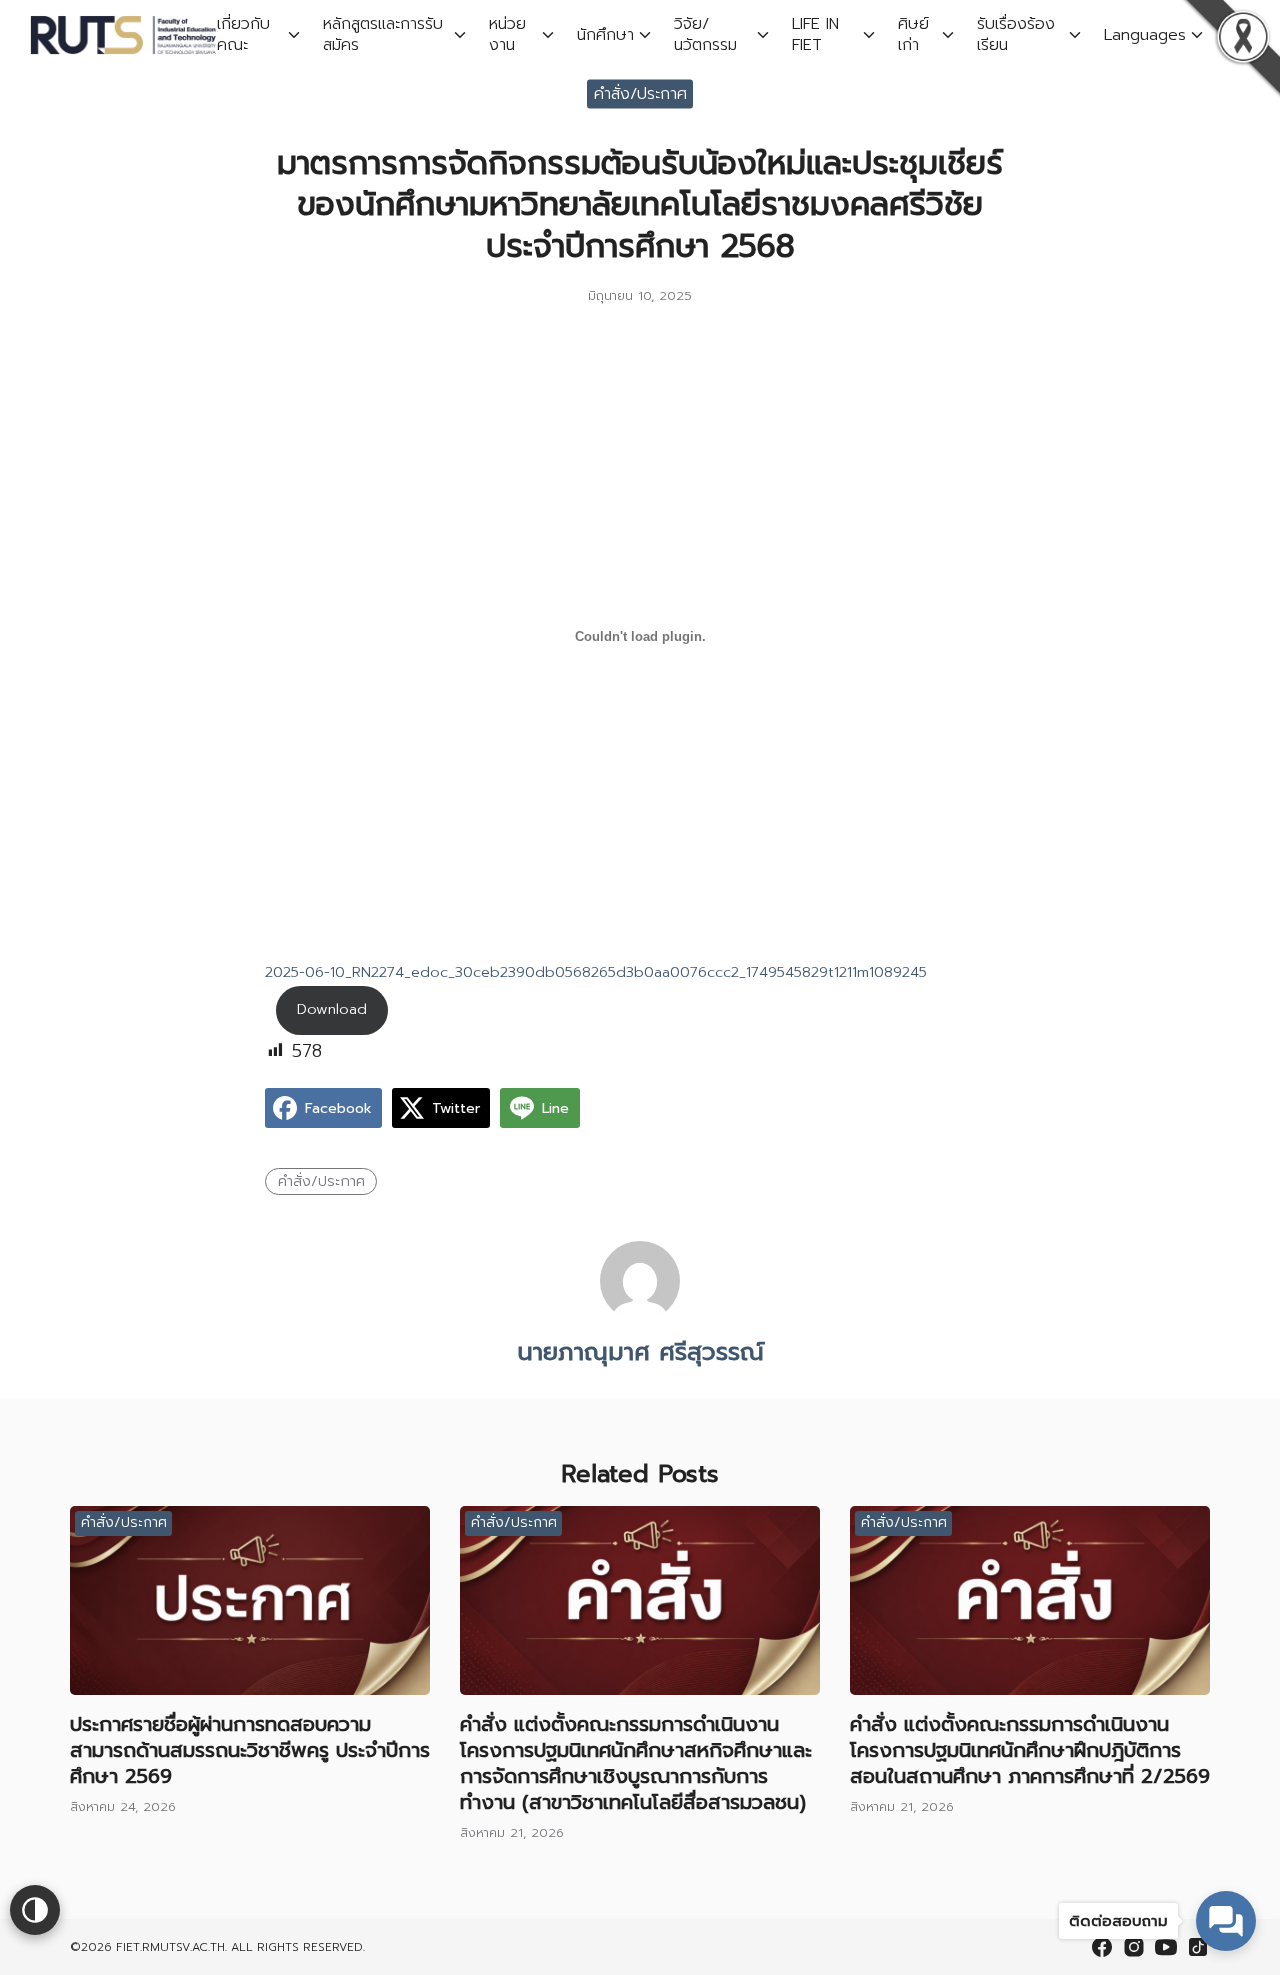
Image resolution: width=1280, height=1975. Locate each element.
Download (332, 1009)
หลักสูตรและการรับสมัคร (383, 34)
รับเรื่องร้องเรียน (1016, 34)
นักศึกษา (605, 35)
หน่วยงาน (507, 34)
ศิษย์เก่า (913, 34)
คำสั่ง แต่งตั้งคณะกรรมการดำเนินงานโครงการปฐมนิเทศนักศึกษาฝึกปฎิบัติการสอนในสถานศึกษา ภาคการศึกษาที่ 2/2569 (1030, 1750)
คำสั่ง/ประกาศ (640, 93)
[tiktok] (1198, 1947)
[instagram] (1134, 1947)
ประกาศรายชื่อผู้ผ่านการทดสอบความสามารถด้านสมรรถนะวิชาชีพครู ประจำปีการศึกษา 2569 (250, 1750)
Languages (1145, 35)
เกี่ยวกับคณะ (243, 34)
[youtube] (1166, 1947)
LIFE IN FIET (815, 34)
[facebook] (1102, 1947)
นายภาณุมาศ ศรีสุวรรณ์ (640, 1352)
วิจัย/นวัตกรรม (705, 34)
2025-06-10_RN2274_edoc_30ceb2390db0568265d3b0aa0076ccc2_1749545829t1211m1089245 (596, 972)
